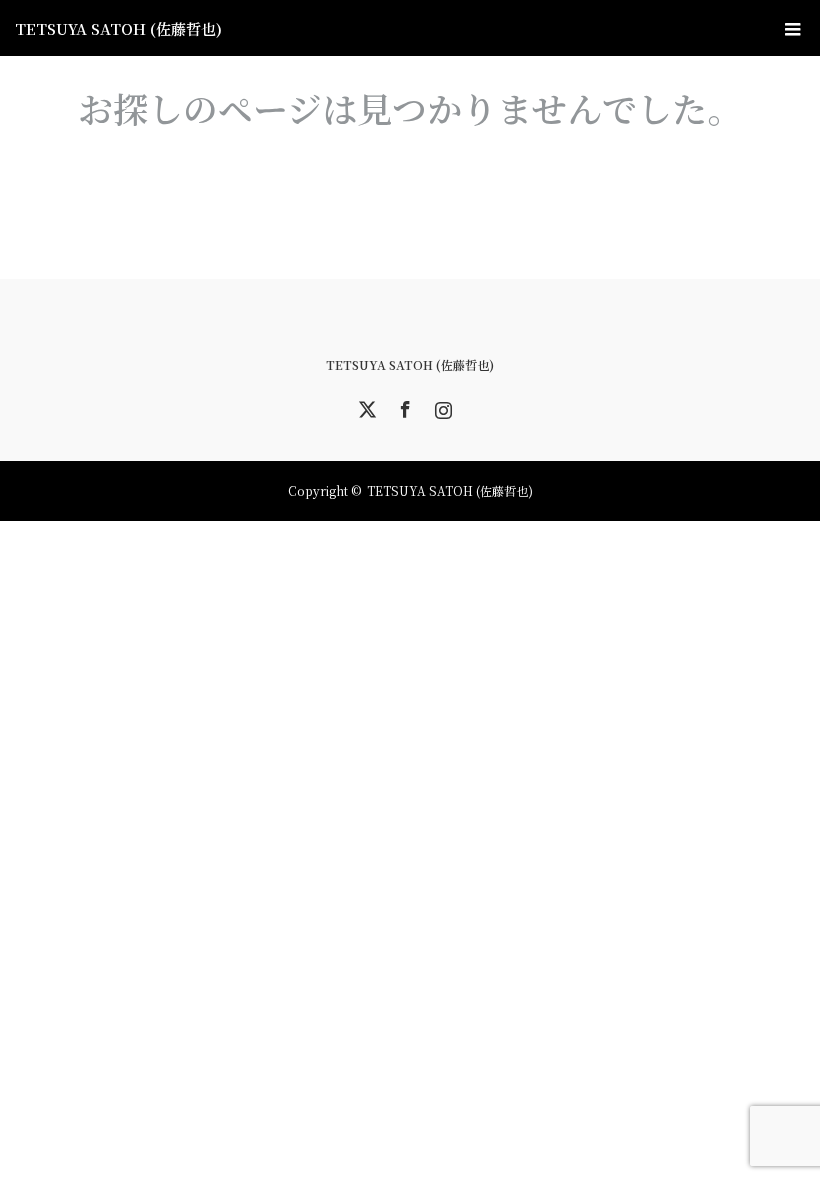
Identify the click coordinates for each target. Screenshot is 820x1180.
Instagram (441, 406)
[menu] (792, 28)
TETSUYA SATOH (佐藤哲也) (118, 28)
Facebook (403, 406)
